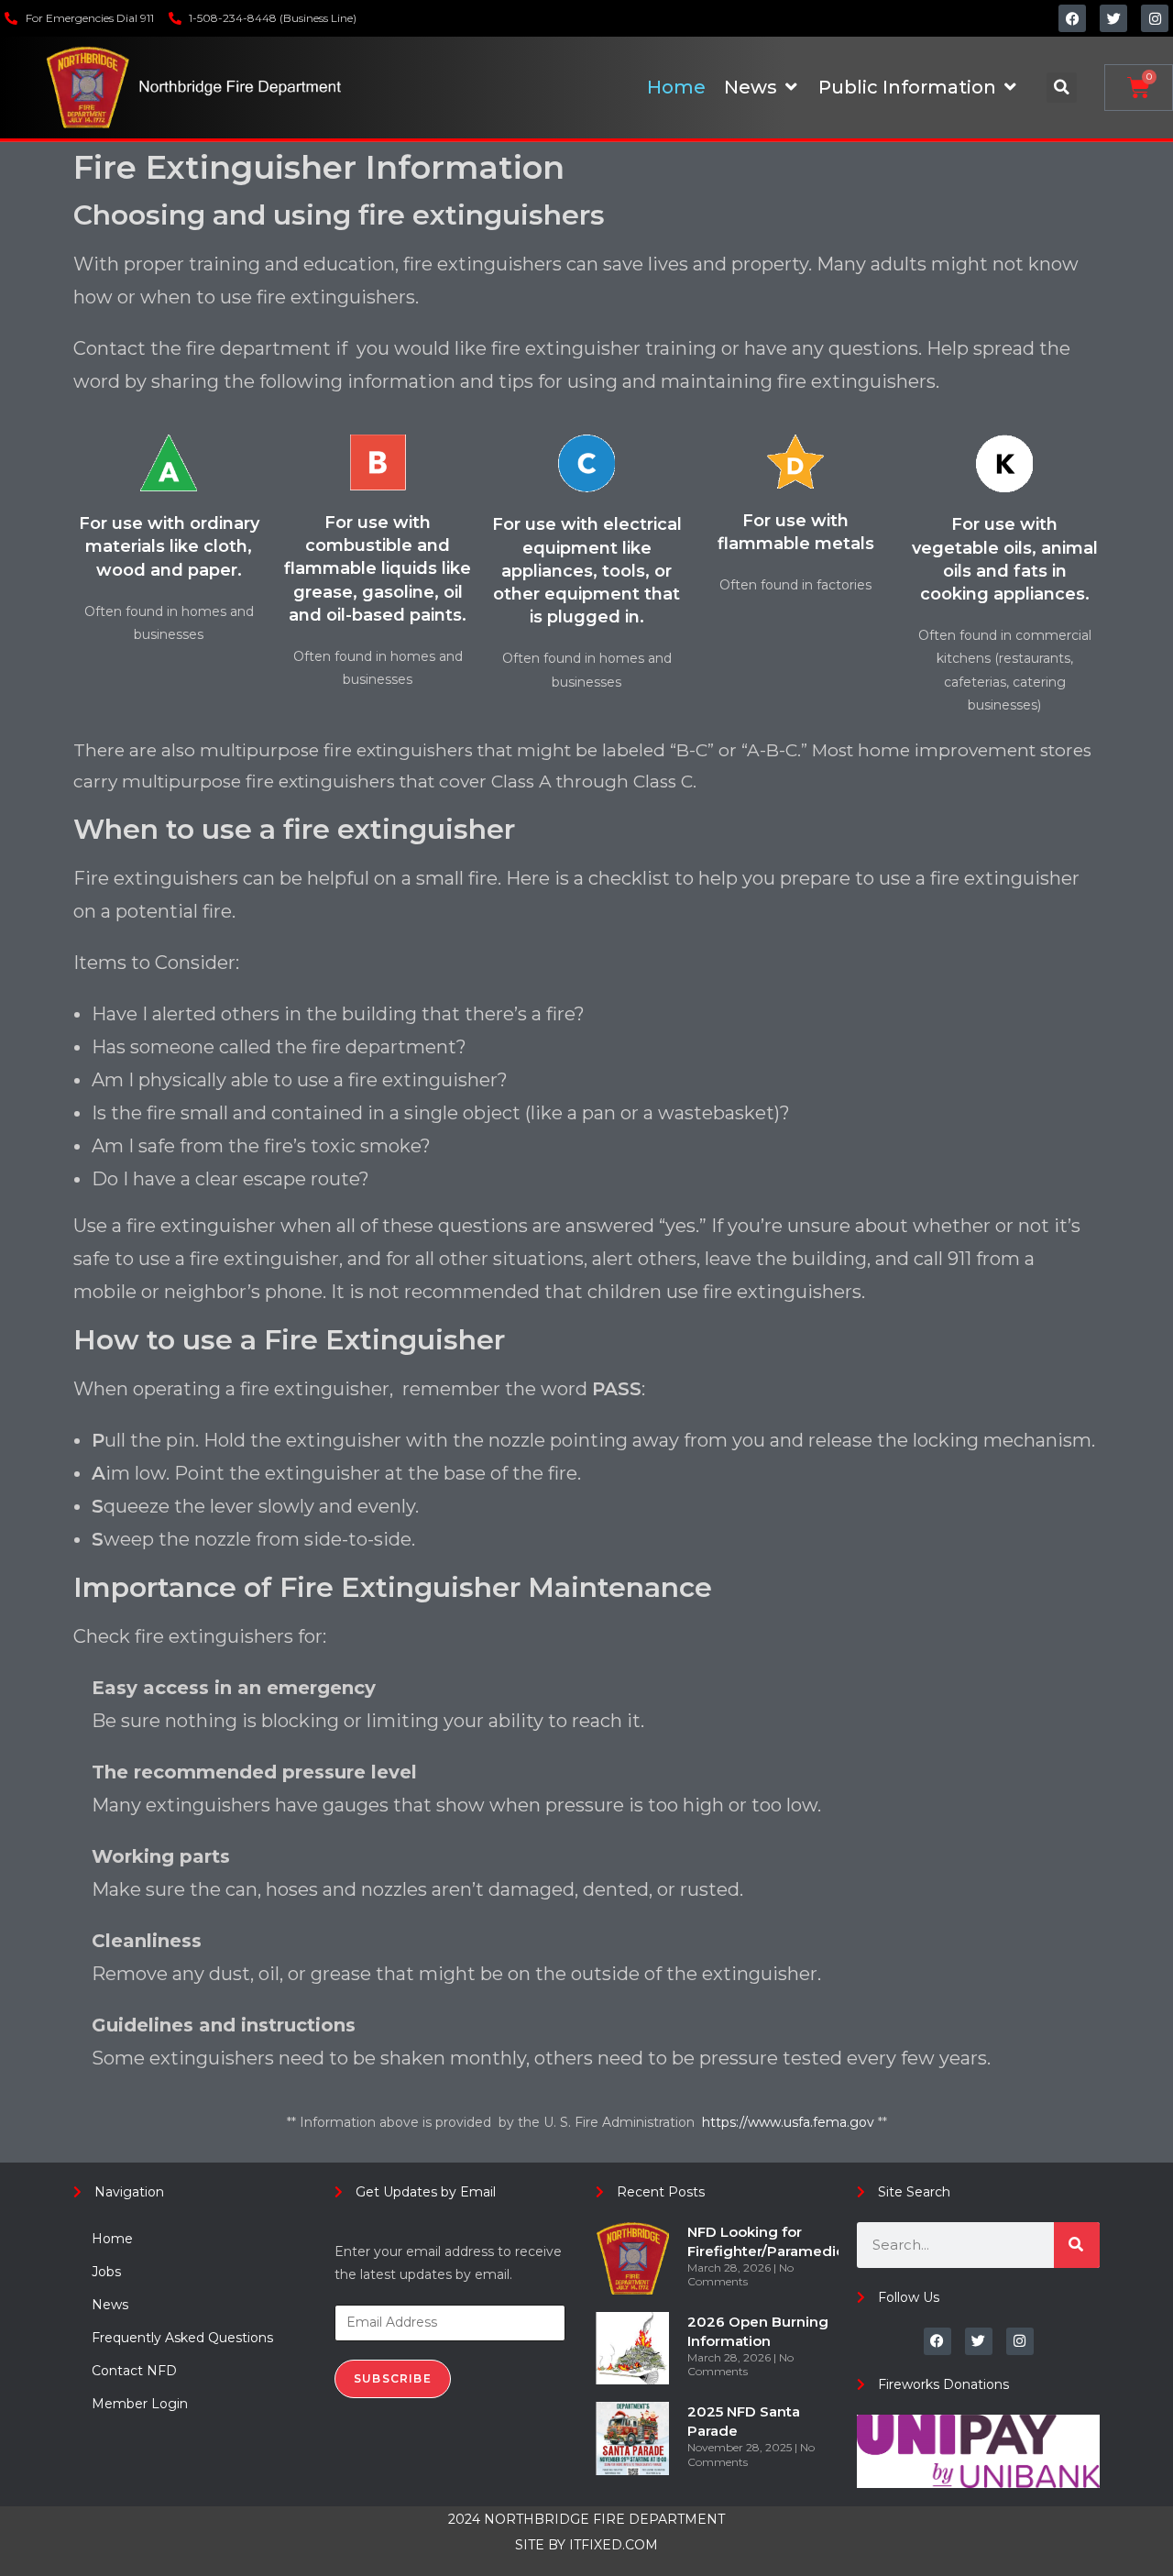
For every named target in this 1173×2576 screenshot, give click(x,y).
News (110, 2305)
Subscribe (393, 2378)
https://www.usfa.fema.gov (790, 2122)
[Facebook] (1072, 18)
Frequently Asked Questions (182, 2338)
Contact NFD (134, 2371)
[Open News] (791, 87)
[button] (1062, 88)
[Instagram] (1155, 18)
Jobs (106, 2272)
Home (112, 2239)
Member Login (140, 2404)
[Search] (1077, 2245)
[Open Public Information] (1010, 87)
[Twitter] (1113, 18)
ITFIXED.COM (614, 2545)
